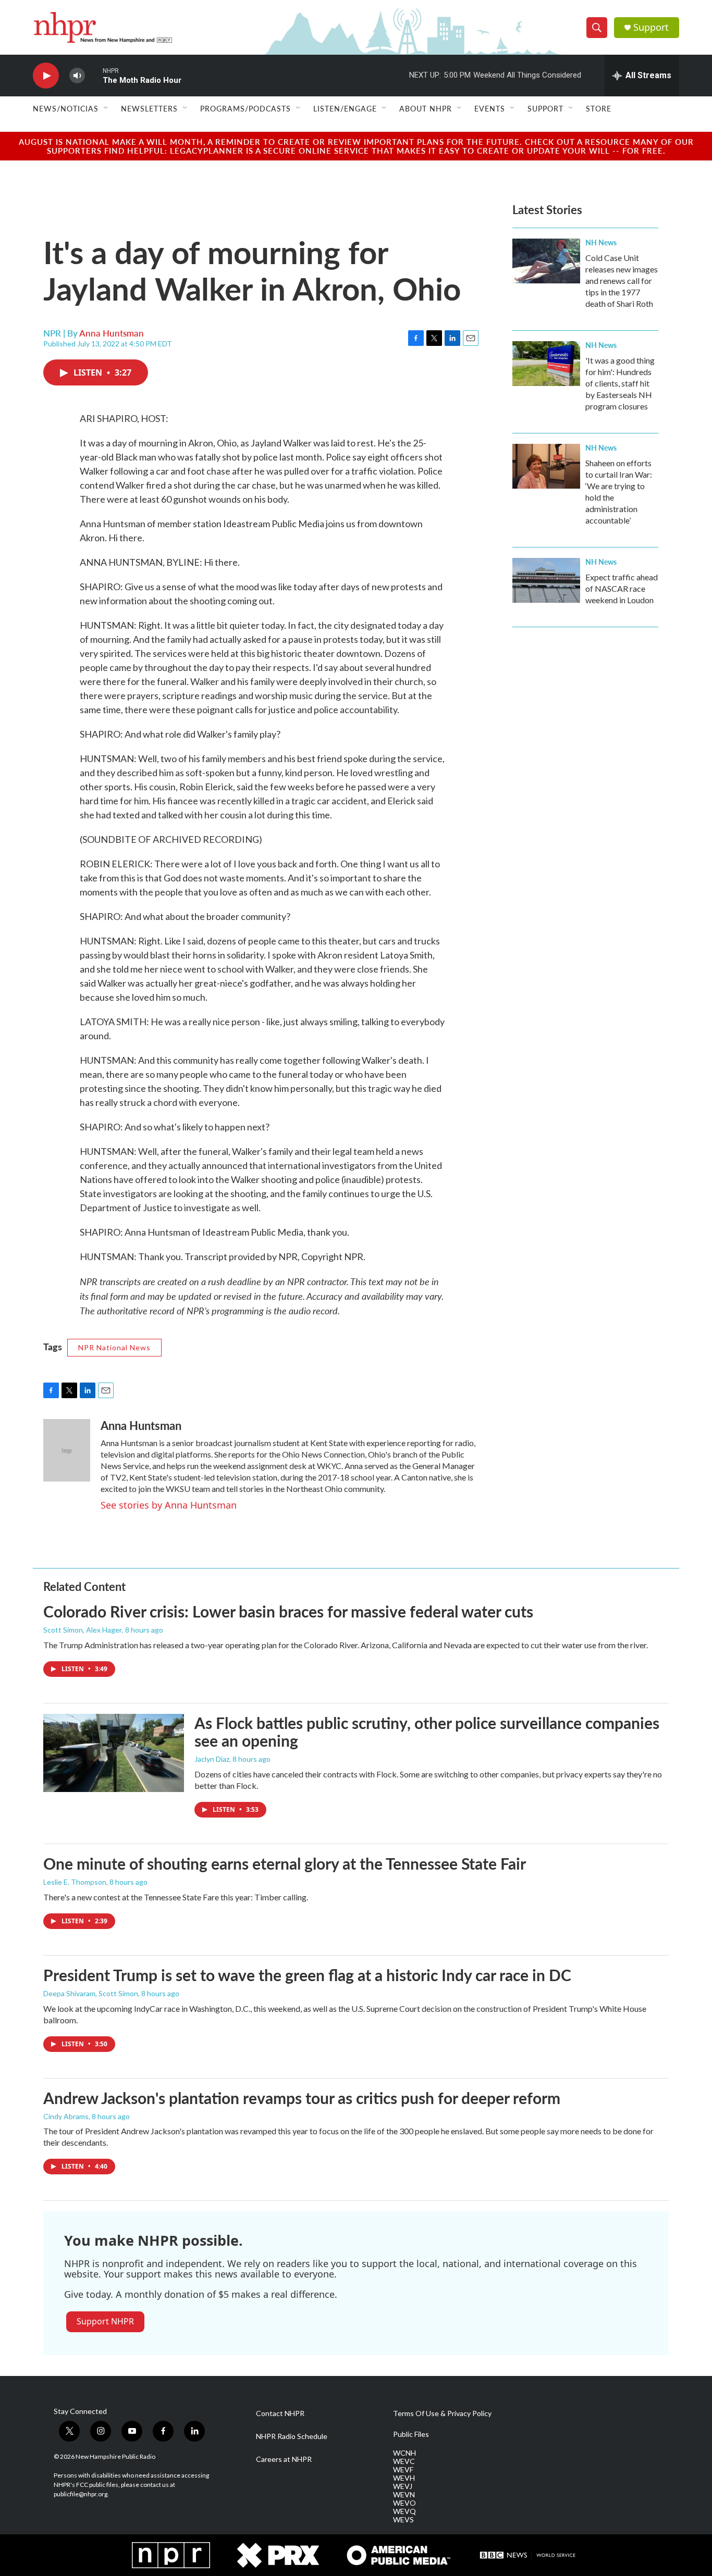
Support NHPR (105, 2321)
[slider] (94, 75)
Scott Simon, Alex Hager (83, 1630)
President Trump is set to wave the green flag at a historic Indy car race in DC (307, 1975)
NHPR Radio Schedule (292, 2436)
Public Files (411, 2434)
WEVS (403, 2520)
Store (599, 108)
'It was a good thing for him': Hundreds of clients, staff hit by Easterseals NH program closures (620, 383)
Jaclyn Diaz (212, 1759)
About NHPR (426, 108)
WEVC (404, 2461)
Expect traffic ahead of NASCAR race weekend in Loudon (622, 588)
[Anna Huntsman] (67, 1450)
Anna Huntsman (112, 333)
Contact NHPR (280, 2413)
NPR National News (114, 1347)
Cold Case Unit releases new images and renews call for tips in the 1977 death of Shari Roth (622, 281)
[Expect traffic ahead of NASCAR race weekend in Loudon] (546, 580)
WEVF (403, 2470)
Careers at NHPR (284, 2459)
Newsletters (149, 108)
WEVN (404, 2495)
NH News (601, 242)
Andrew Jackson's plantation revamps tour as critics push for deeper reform (302, 2098)
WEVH (404, 2478)
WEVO (404, 2503)
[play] (46, 76)
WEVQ (404, 2511)
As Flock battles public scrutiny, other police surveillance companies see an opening (427, 1732)
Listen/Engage (345, 108)
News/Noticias (66, 108)
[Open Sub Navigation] (106, 108)
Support (651, 27)
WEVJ (403, 2486)
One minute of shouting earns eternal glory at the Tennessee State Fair (285, 1863)
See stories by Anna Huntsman (169, 1505)
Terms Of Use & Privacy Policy (442, 2413)
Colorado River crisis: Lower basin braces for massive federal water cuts (288, 1611)
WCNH (404, 2453)
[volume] (77, 76)
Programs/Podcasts (245, 108)
